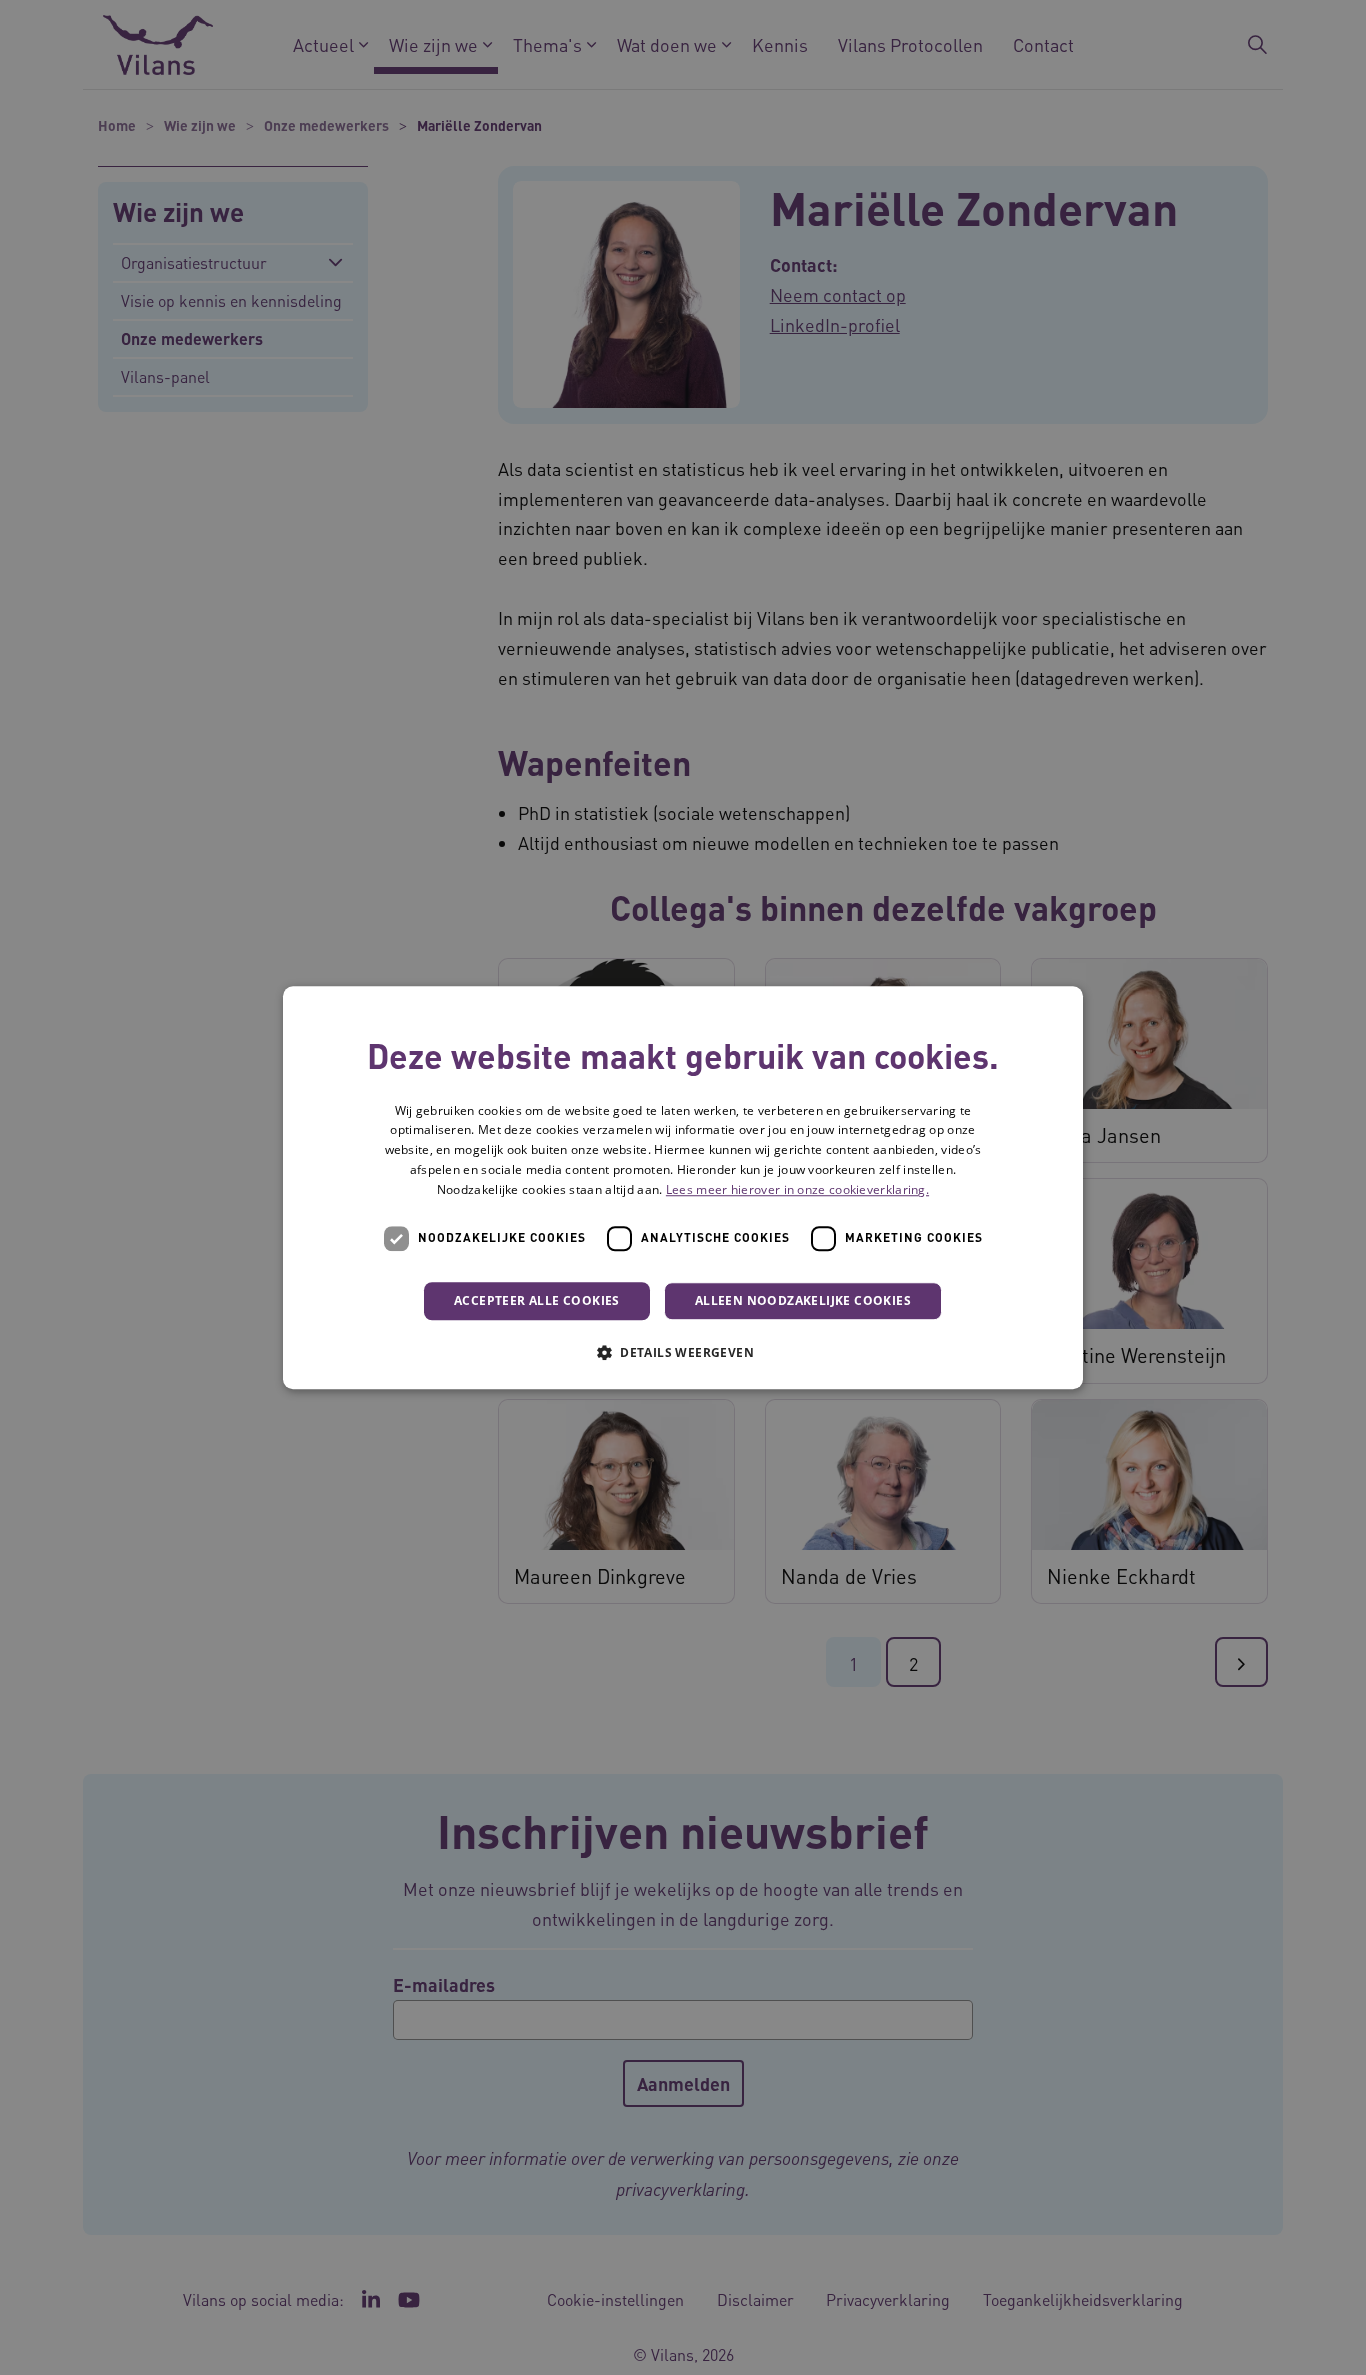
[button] (683, 1352)
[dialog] (683, 1188)
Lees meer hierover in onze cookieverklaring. (797, 1189)
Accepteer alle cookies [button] (537, 1300)
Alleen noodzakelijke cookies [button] (803, 1300)
